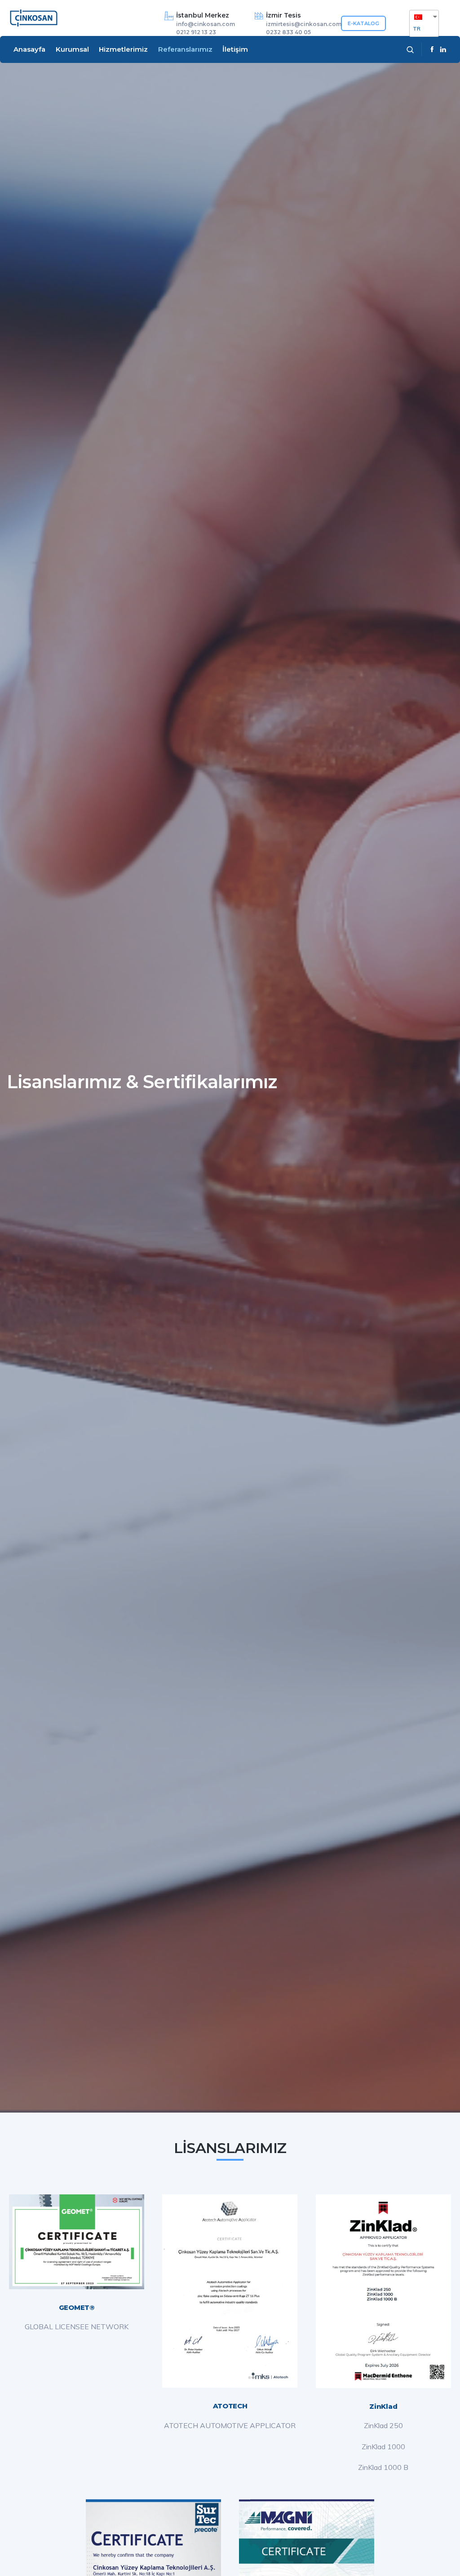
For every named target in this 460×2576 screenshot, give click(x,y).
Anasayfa (29, 49)
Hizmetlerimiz (123, 49)
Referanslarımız (185, 49)
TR (417, 29)
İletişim (235, 49)
